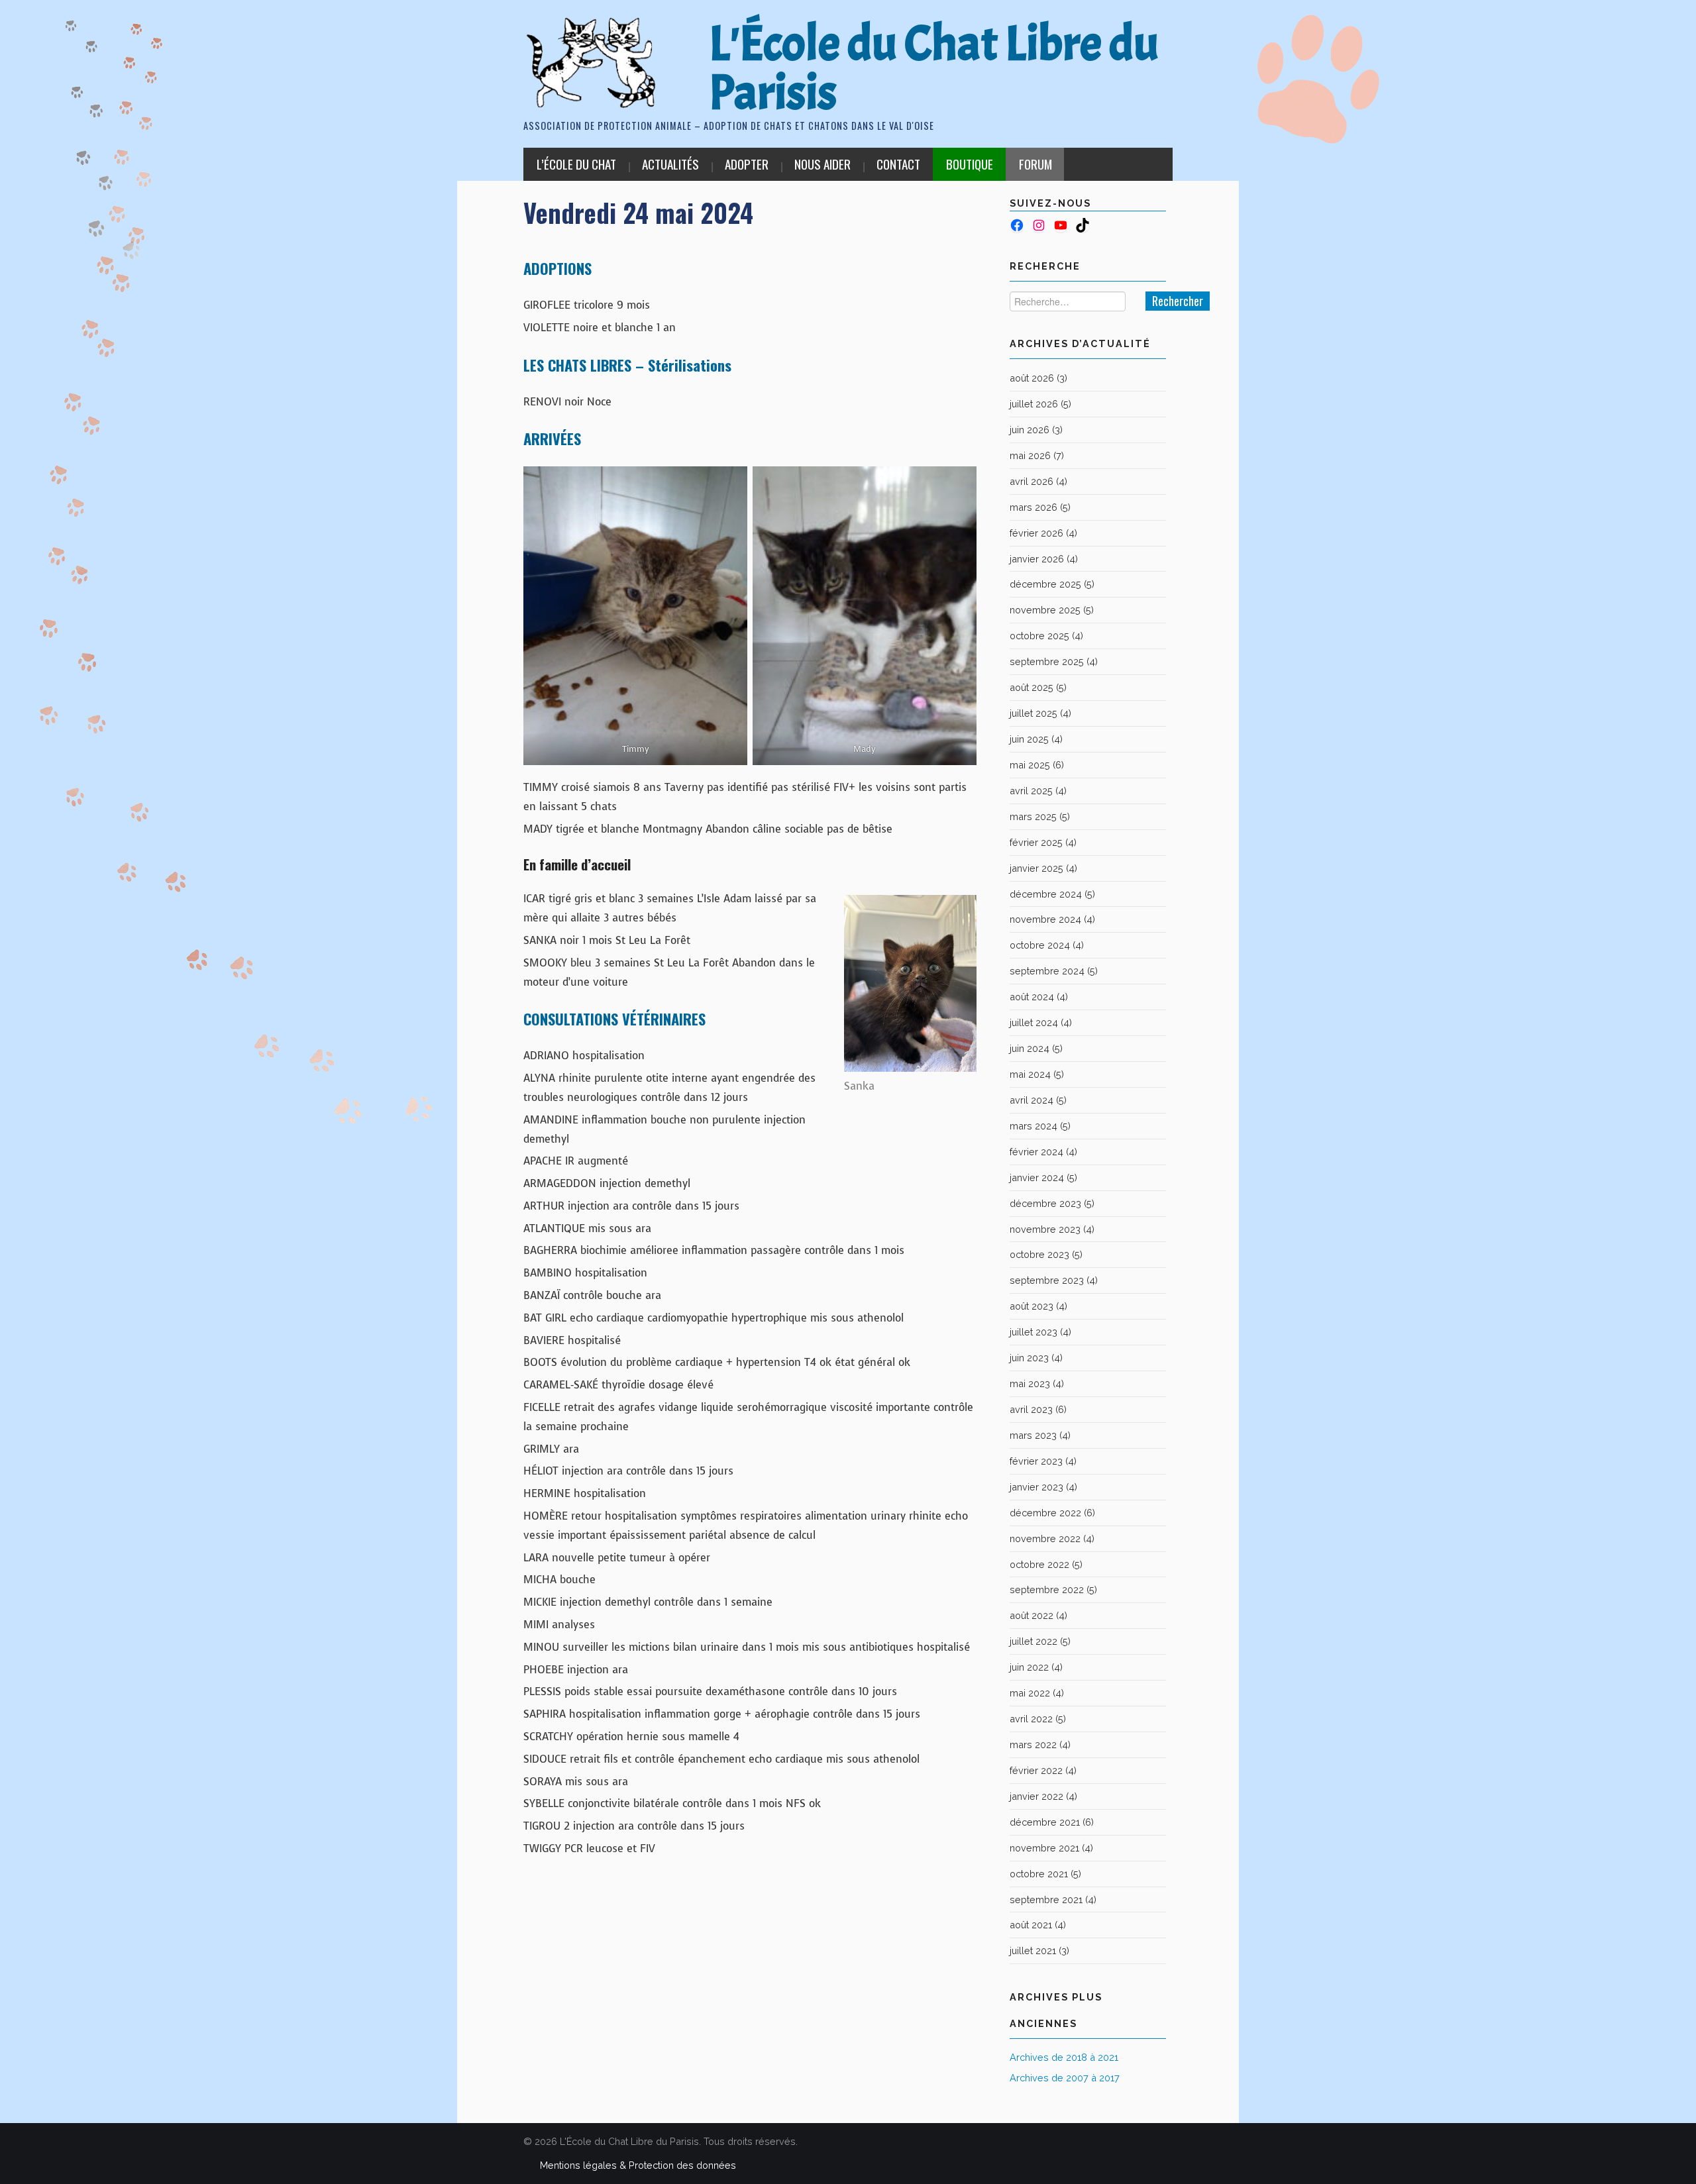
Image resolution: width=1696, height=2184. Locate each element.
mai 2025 (1030, 765)
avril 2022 (1031, 1719)
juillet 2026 (1034, 404)
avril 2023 (1031, 1409)
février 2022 (1036, 1770)
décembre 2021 (1045, 1822)
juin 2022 (1029, 1667)
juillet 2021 (1033, 1950)
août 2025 (1032, 687)
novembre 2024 (1045, 919)
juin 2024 (1030, 1048)
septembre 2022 (1047, 1589)
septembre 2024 (1047, 971)
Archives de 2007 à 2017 (1065, 2078)
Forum (1035, 164)
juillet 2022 (1033, 1641)
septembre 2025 (1047, 661)
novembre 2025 (1045, 610)
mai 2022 (1030, 1693)
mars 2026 (1033, 507)
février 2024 (1036, 1152)
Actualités (670, 164)
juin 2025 (1029, 739)
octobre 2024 (1040, 945)
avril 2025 (1031, 791)
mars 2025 (1033, 816)
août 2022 (1032, 1615)
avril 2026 (1032, 481)
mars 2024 (1033, 1126)
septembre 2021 (1046, 1899)
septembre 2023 (1047, 1280)
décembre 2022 (1045, 1513)
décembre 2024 (1046, 894)
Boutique (970, 164)
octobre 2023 (1039, 1254)
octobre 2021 (1039, 1874)
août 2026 (1032, 378)
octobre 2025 (1039, 636)
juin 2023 (1029, 1358)
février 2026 (1036, 533)
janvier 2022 (1036, 1796)
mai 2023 (1030, 1383)
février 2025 (1036, 842)
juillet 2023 (1033, 1332)
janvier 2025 (1036, 868)
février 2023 (1036, 1461)
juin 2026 (1030, 430)
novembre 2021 (1044, 1848)
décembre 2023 (1045, 1203)
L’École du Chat (576, 164)
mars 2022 (1033, 1744)
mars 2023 (1033, 1435)
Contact (898, 164)
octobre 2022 (1039, 1564)
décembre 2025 (1045, 584)
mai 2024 (1030, 1074)
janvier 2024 (1037, 1177)
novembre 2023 (1045, 1229)
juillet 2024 (1034, 1022)
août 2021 (1031, 1925)
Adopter (747, 164)
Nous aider (822, 164)
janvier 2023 (1036, 1487)
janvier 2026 (1037, 559)
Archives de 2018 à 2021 (1064, 2057)
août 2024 (1032, 997)
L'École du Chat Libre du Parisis (934, 68)
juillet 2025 (1033, 713)
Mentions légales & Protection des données (638, 2165)
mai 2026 (1030, 455)
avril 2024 (1032, 1100)
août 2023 (1032, 1306)
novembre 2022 (1045, 1538)
